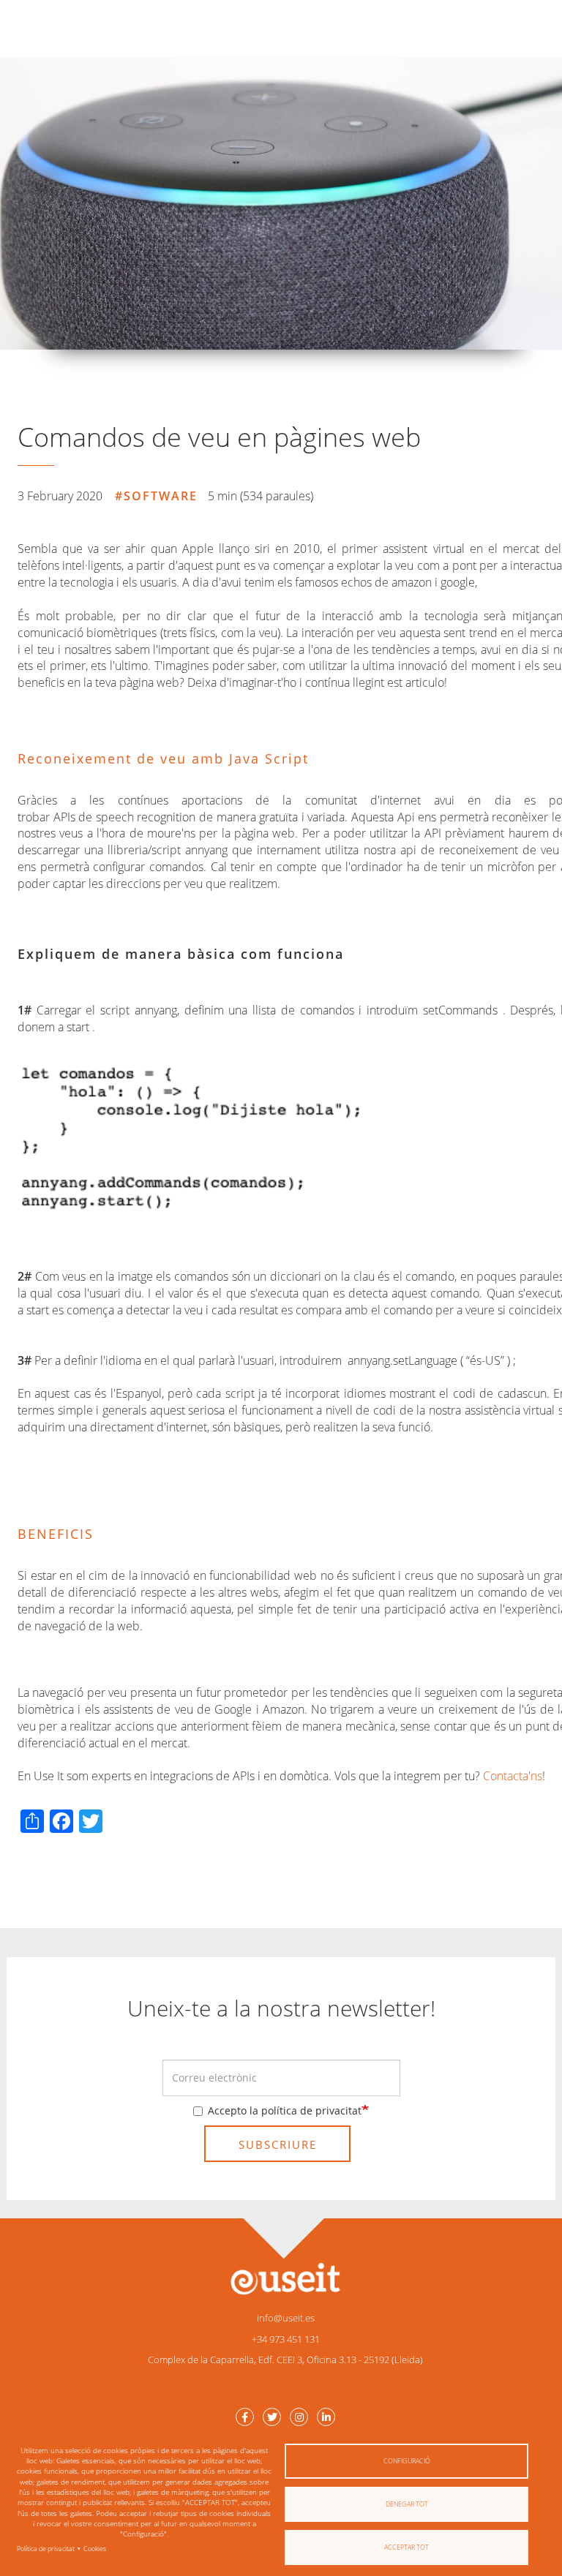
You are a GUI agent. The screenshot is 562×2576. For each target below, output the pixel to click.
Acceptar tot (406, 2547)
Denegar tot (407, 2504)
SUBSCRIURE (278, 2144)
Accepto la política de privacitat (285, 2110)
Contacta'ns (513, 1776)
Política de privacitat (46, 2549)
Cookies (95, 2549)
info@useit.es (286, 2318)
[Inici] (285, 2278)
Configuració (407, 2461)
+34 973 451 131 (286, 2339)
